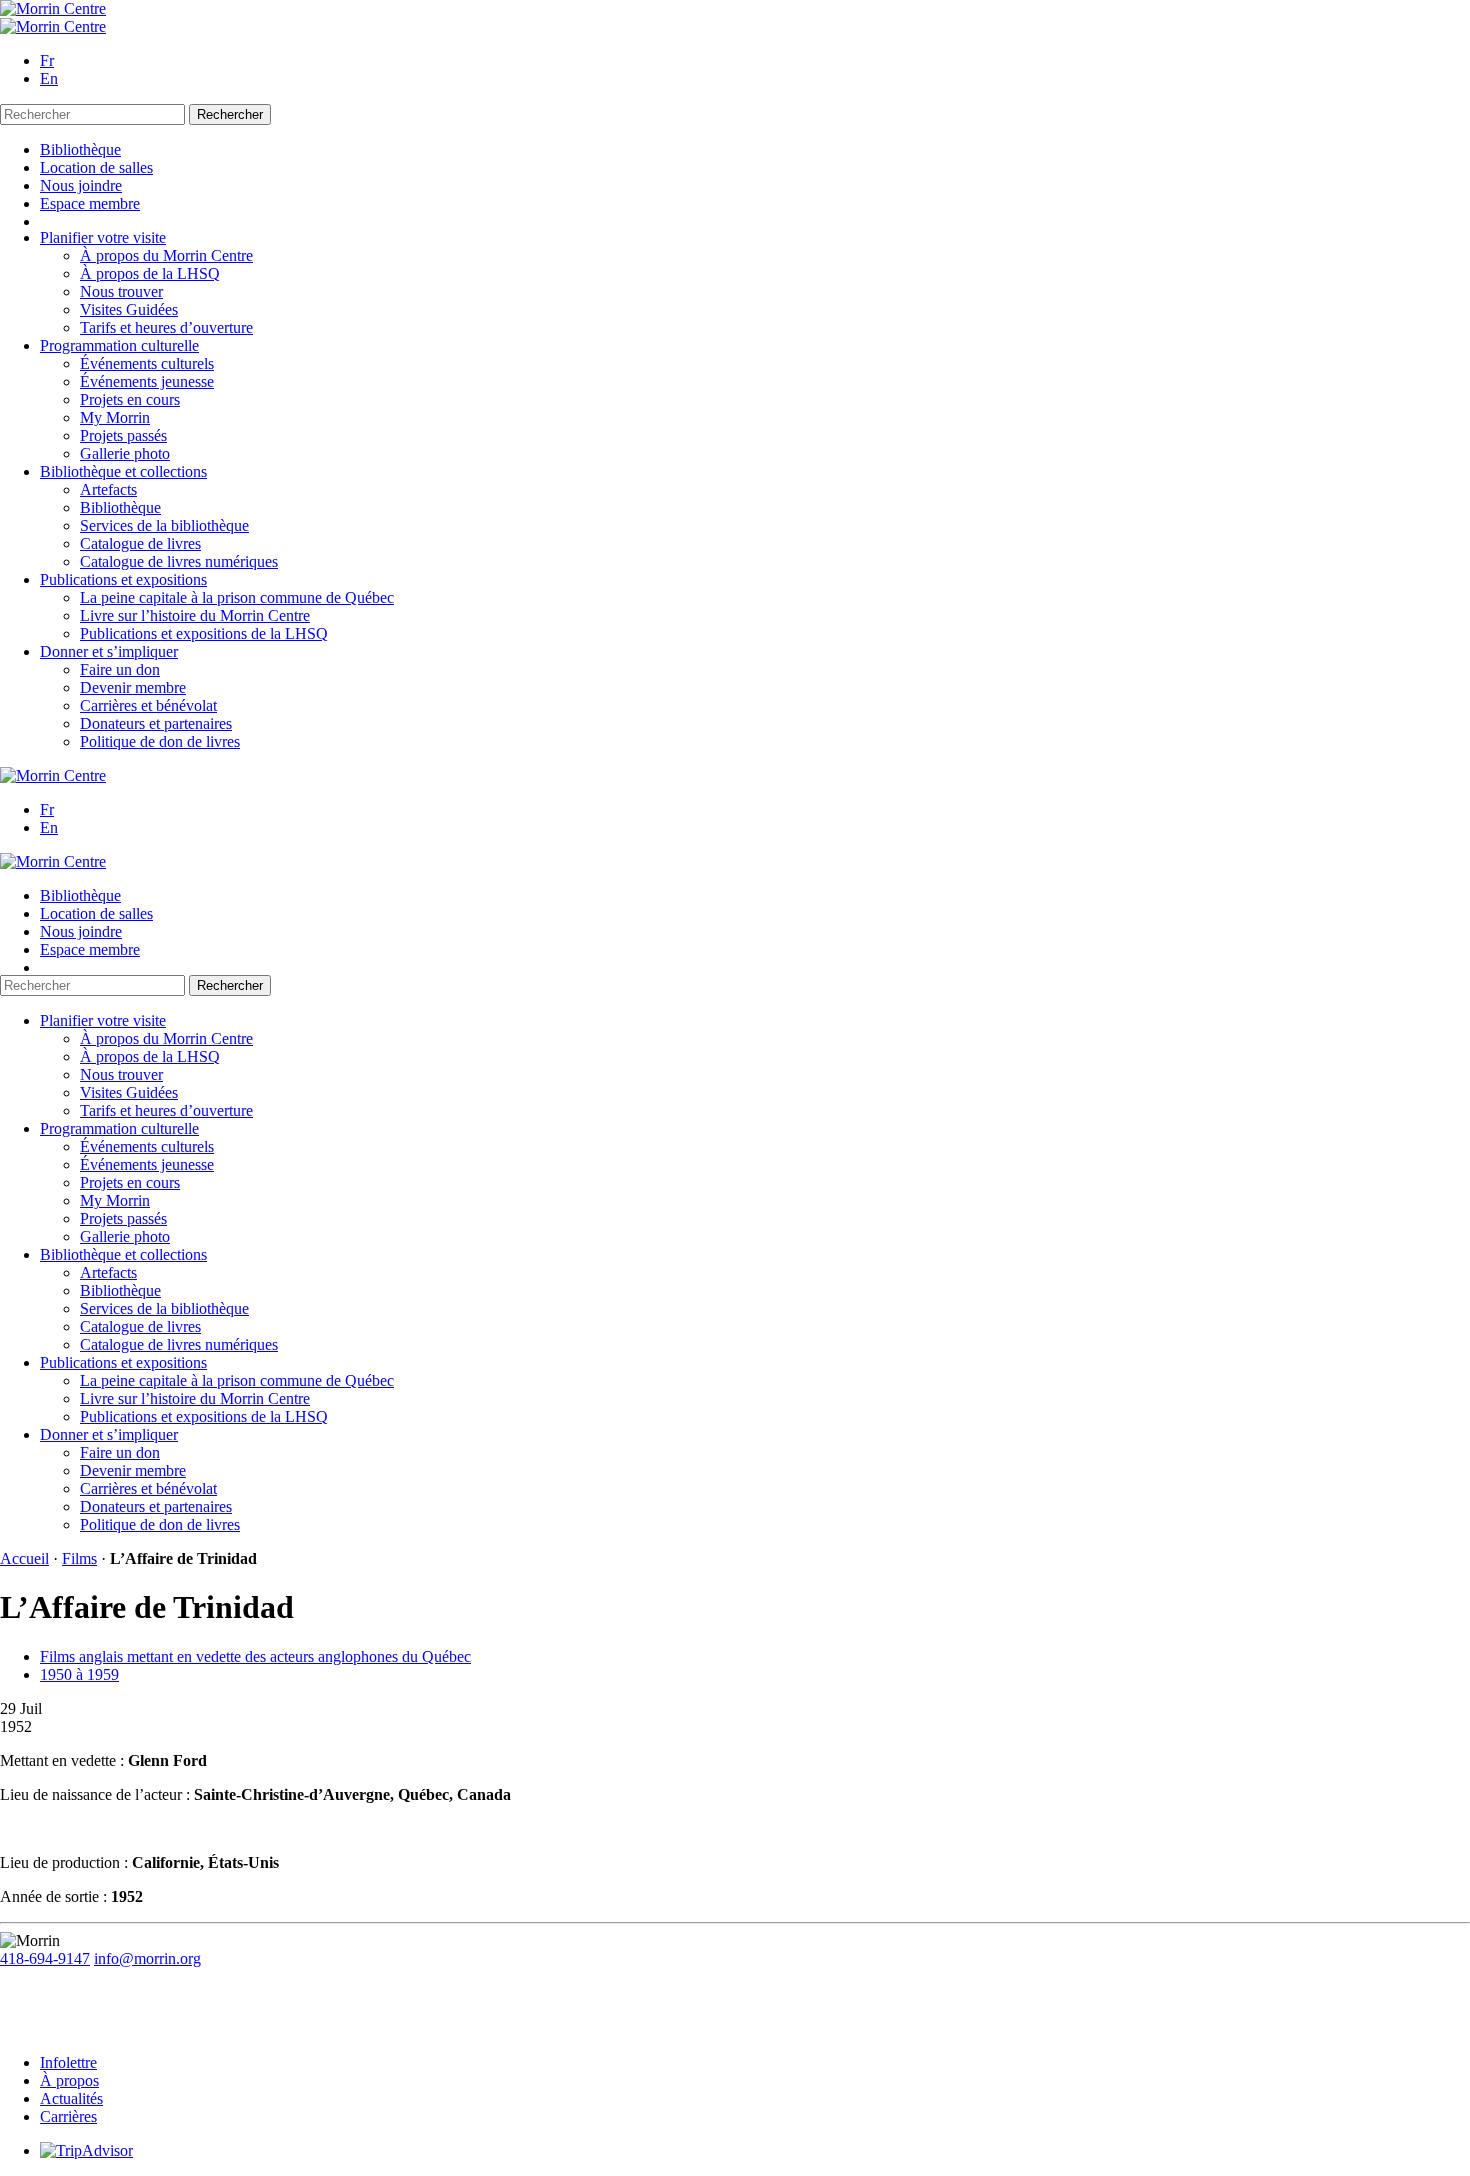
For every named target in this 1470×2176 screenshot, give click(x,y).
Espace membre (90, 203)
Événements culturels (147, 363)
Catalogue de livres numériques (179, 561)
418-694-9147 (45, 1958)
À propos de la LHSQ (150, 273)
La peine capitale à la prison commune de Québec (237, 597)
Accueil (24, 1558)
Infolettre (68, 2062)
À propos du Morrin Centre (166, 255)
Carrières (68, 2116)
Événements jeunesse (147, 381)
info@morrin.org (147, 1958)
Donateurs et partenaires (156, 723)
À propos (69, 2080)
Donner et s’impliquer (109, 651)
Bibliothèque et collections (123, 471)
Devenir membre (133, 687)
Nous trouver (121, 291)
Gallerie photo (125, 453)
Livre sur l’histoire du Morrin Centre (195, 615)
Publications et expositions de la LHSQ (204, 633)
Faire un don (120, 669)
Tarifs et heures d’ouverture (166, 327)
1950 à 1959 (79, 1674)
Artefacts (108, 489)
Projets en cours (130, 399)
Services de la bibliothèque (164, 525)
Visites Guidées (129, 309)
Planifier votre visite (103, 237)
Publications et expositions (123, 579)
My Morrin (115, 417)
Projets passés (123, 435)
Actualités (71, 2098)
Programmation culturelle (119, 345)
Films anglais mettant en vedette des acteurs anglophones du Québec (255, 1656)
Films (79, 1558)
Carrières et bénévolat (148, 705)
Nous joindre (81, 185)
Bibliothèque (80, 149)
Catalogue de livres (140, 543)
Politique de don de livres (160, 741)
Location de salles (96, 167)
